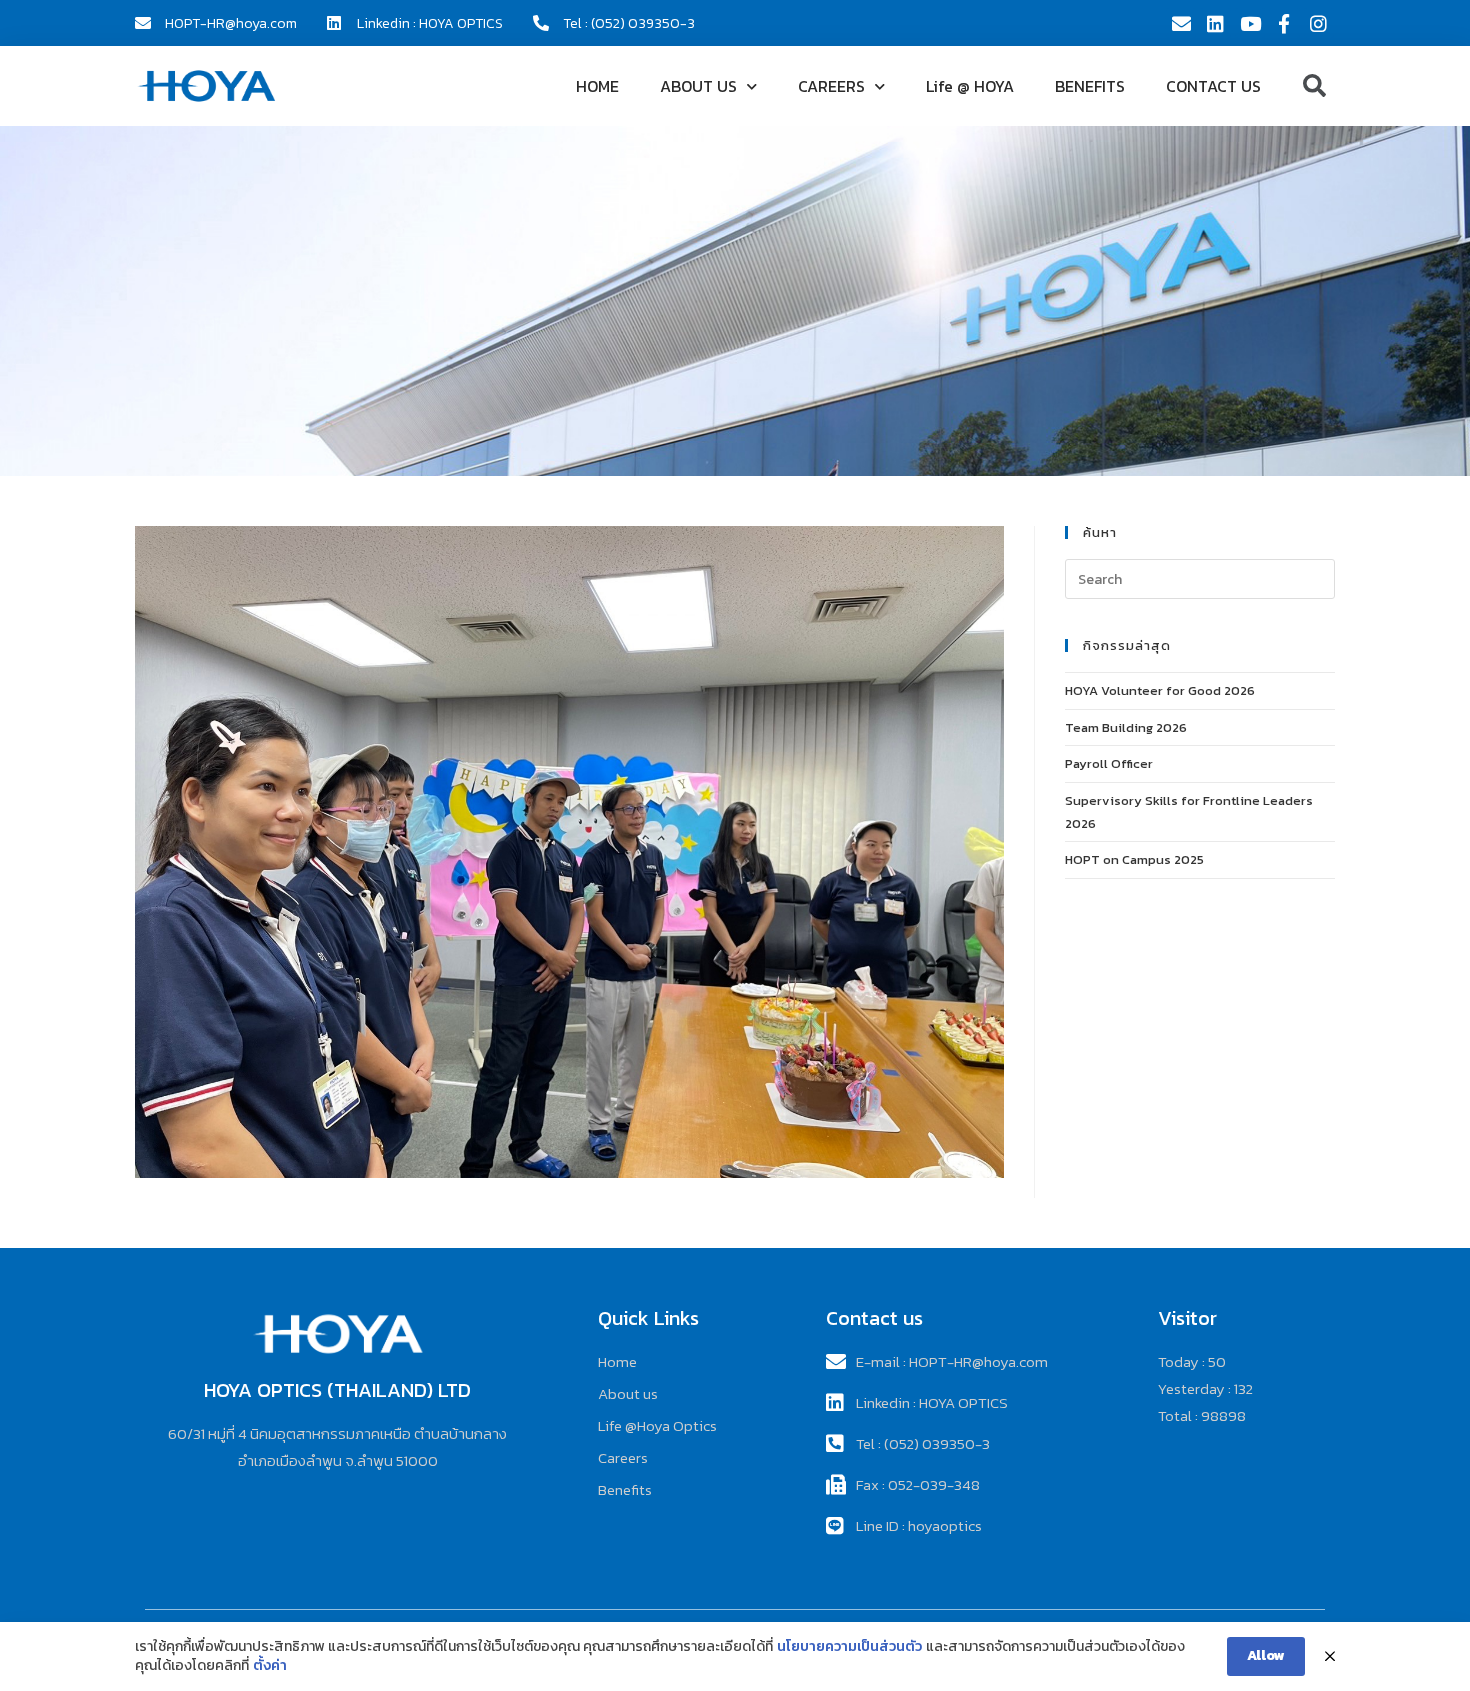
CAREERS (831, 86)
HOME (597, 86)
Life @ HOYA (970, 86)
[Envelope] (1181, 23)
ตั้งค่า (270, 1666)
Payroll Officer (1109, 763)
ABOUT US (698, 86)
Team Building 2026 (1126, 727)
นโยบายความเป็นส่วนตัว (849, 1647)
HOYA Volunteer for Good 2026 (1160, 690)
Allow (1266, 1655)
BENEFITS (1090, 86)
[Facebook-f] (1284, 23)
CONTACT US (1213, 86)
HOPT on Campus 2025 (1134, 859)
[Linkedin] (1215, 23)
